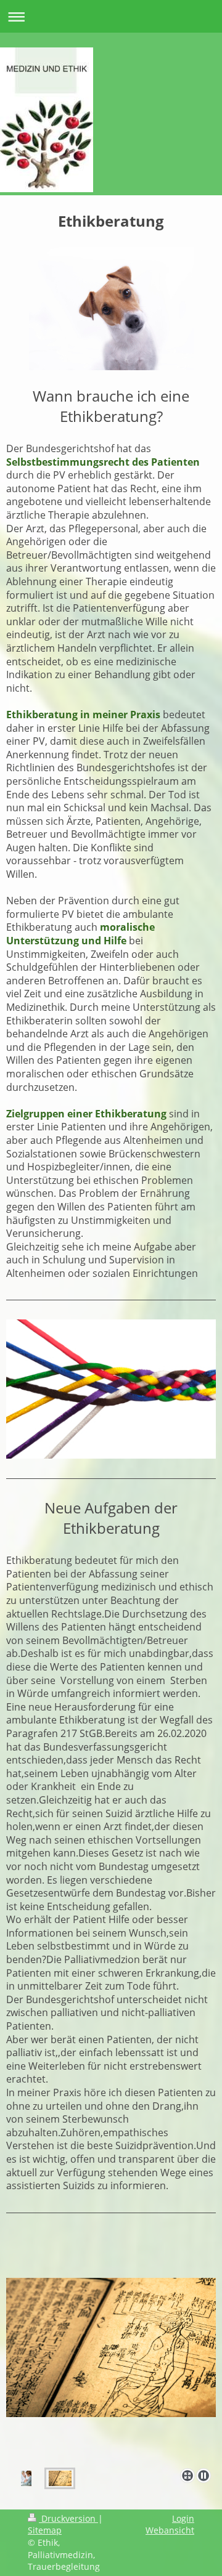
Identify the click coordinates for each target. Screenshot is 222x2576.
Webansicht (170, 2530)
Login (183, 2518)
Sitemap (45, 2530)
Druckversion (68, 2518)
